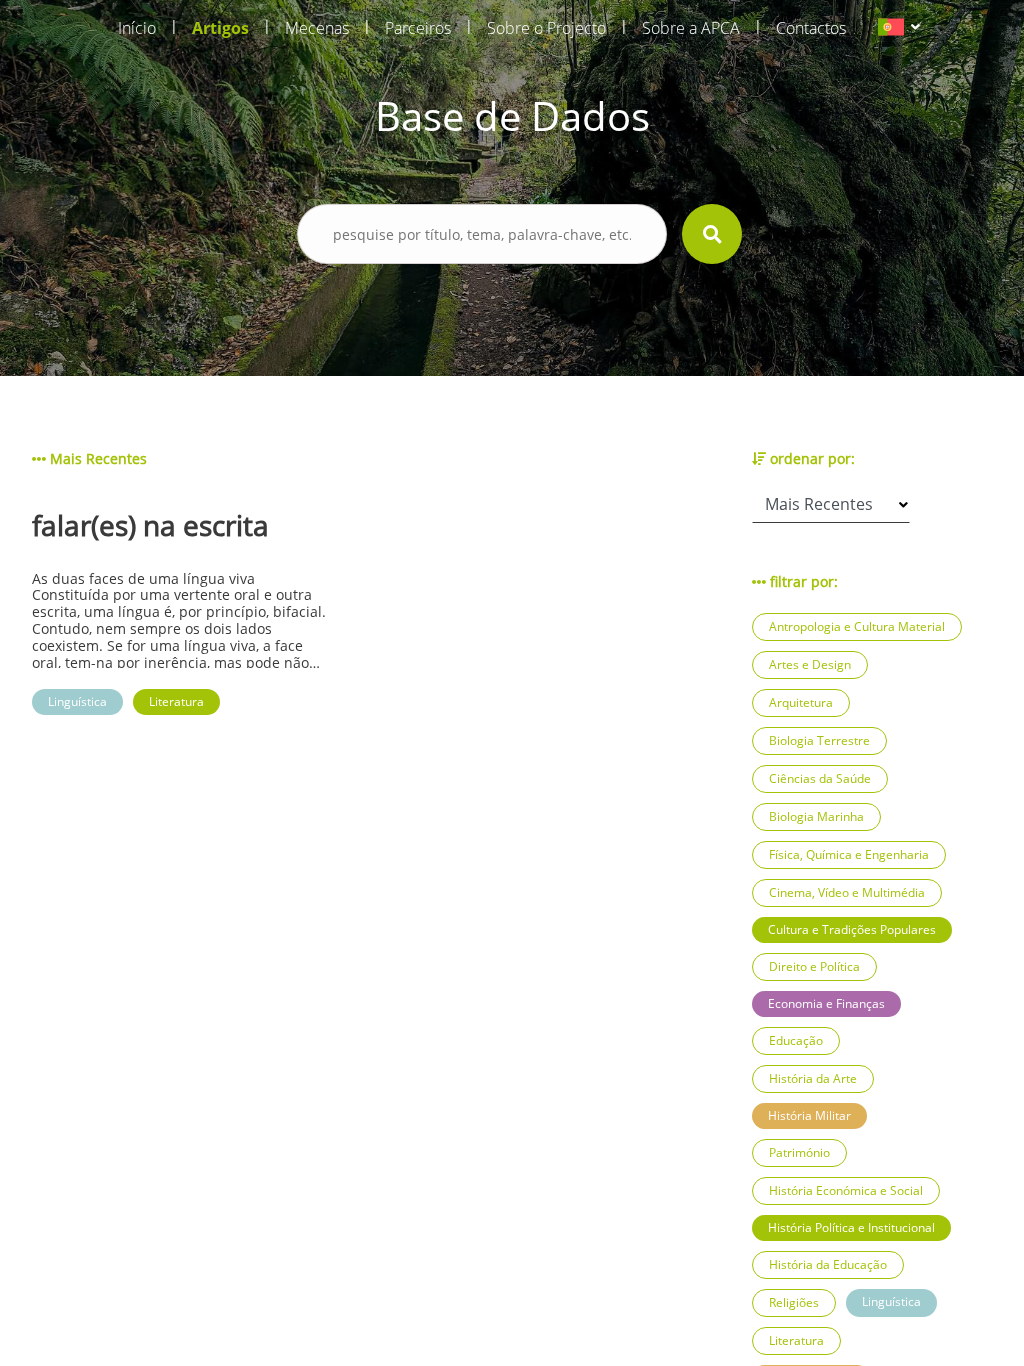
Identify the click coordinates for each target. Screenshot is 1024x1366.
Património (799, 1152)
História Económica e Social (846, 1190)
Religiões (794, 1302)
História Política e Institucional (851, 1227)
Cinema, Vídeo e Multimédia (847, 892)
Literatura (796, 1340)
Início (137, 28)
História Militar (809, 1115)
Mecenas (317, 28)
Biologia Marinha (816, 816)
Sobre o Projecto (546, 28)
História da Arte (813, 1078)
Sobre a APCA (691, 28)
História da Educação (828, 1264)
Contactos (811, 28)
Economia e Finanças (826, 1003)
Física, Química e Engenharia (849, 854)
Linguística (891, 1301)
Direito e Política (814, 966)
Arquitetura (801, 702)
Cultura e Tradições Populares (852, 929)
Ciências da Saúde (820, 778)
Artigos (220, 28)
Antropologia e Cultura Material (857, 626)
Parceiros (418, 28)
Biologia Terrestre (819, 740)
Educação (796, 1040)
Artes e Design (810, 664)
